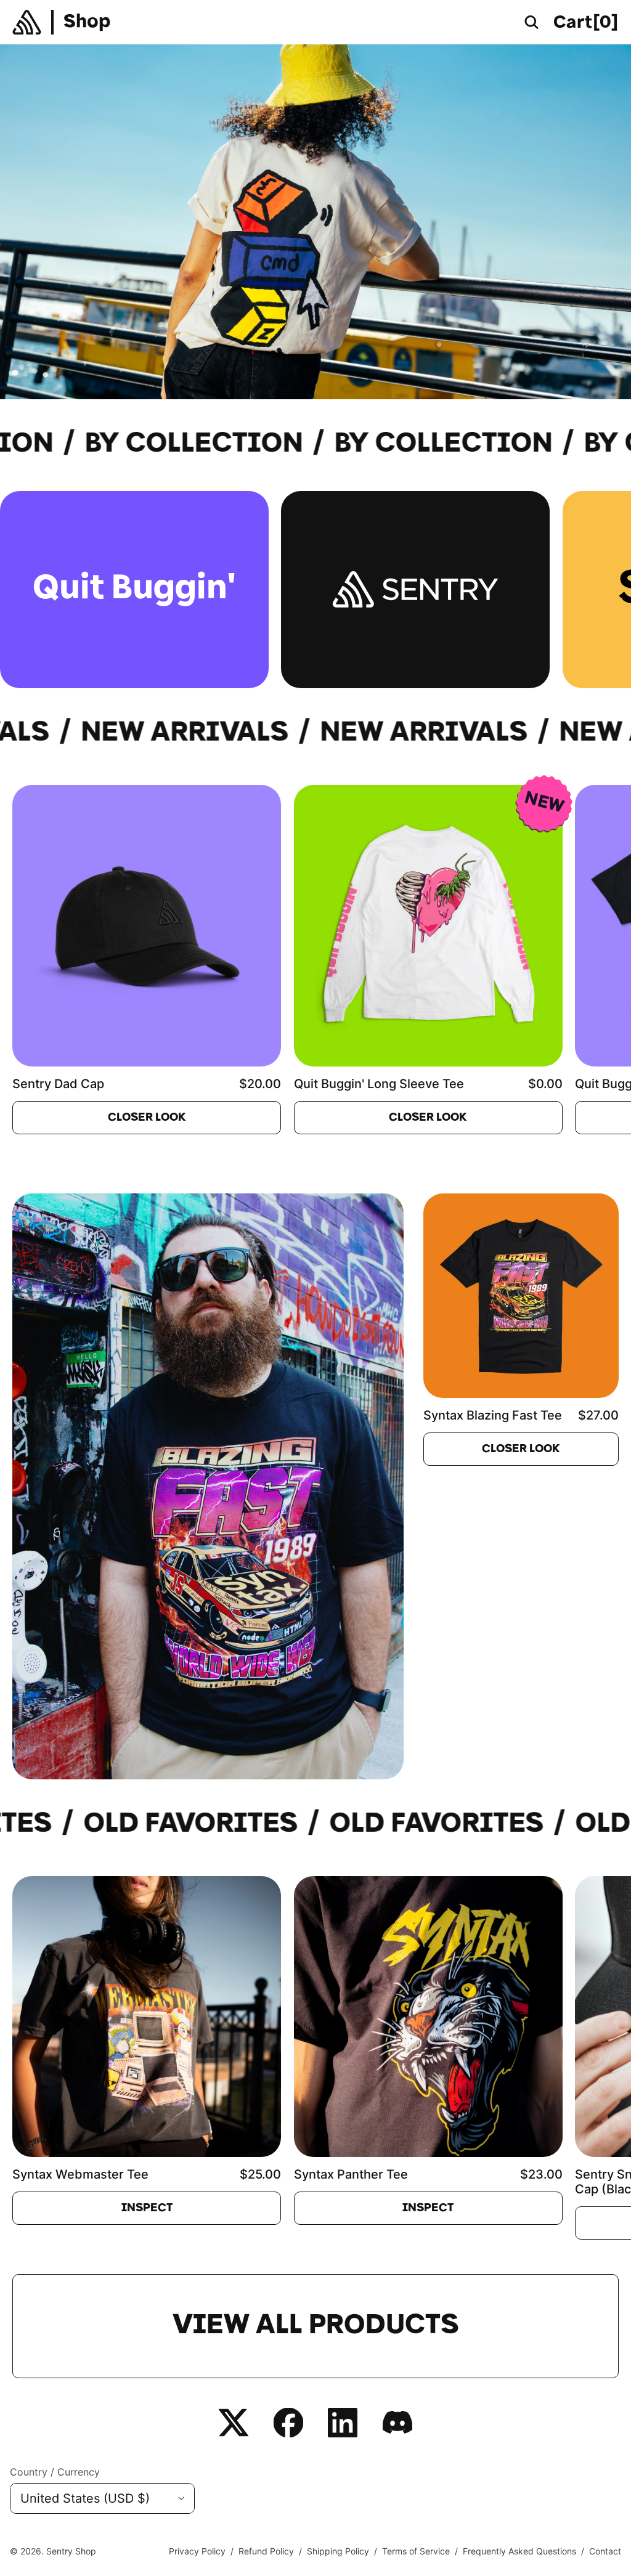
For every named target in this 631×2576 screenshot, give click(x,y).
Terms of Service (416, 2551)
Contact (605, 2551)
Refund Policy (266, 2551)
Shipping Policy (338, 2551)
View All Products (316, 2326)
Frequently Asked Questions (519, 2551)
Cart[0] (586, 23)
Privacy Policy (197, 2551)
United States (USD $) (85, 2498)
